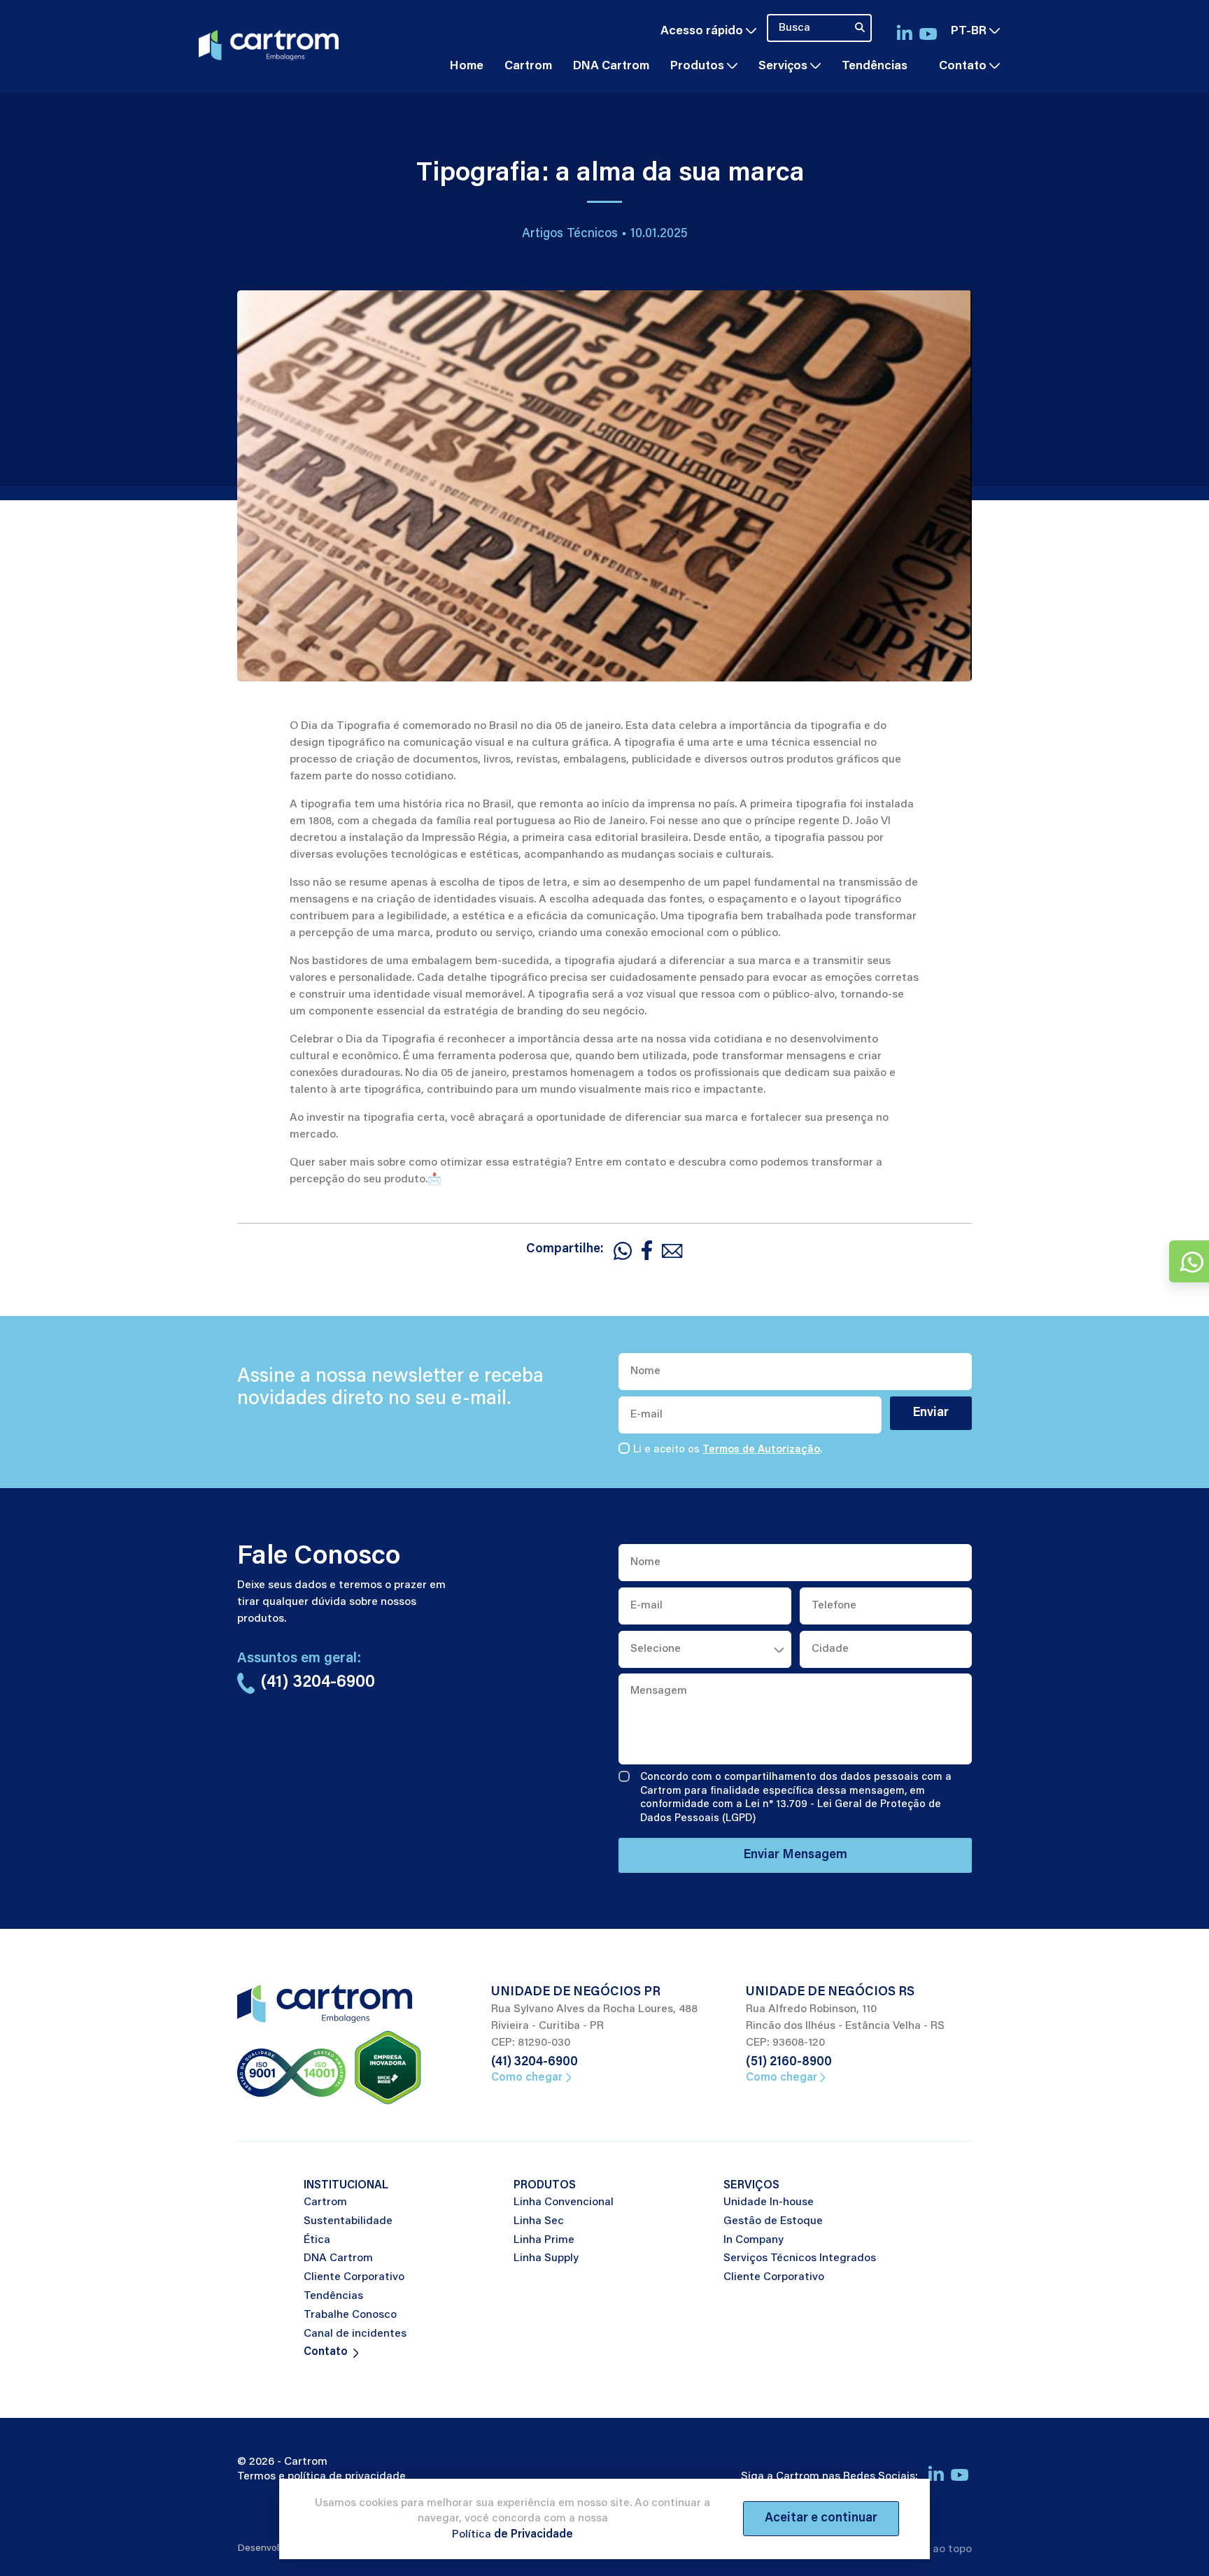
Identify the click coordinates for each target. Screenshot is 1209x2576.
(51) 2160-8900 (789, 2062)
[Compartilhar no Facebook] (623, 1250)
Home (467, 66)
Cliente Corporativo (354, 2277)
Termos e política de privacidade (321, 2477)
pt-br (970, 31)
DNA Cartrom (611, 66)
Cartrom (528, 66)
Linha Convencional (564, 2202)
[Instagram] (904, 31)
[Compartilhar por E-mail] (672, 1250)
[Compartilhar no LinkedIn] (647, 1250)
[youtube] (928, 32)
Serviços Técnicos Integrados (800, 2258)
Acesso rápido (703, 31)
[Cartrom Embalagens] (269, 43)
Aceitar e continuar (821, 2519)
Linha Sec (539, 2221)
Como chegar (527, 2078)
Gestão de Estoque (773, 2221)
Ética (317, 2240)
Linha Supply (546, 2258)
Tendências (875, 66)
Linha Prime (544, 2240)
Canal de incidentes (355, 2334)
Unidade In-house (769, 2202)
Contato (963, 66)
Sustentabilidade (348, 2221)
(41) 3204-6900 (535, 2062)
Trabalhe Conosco (350, 2315)
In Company (754, 2240)
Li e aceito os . (728, 1450)
